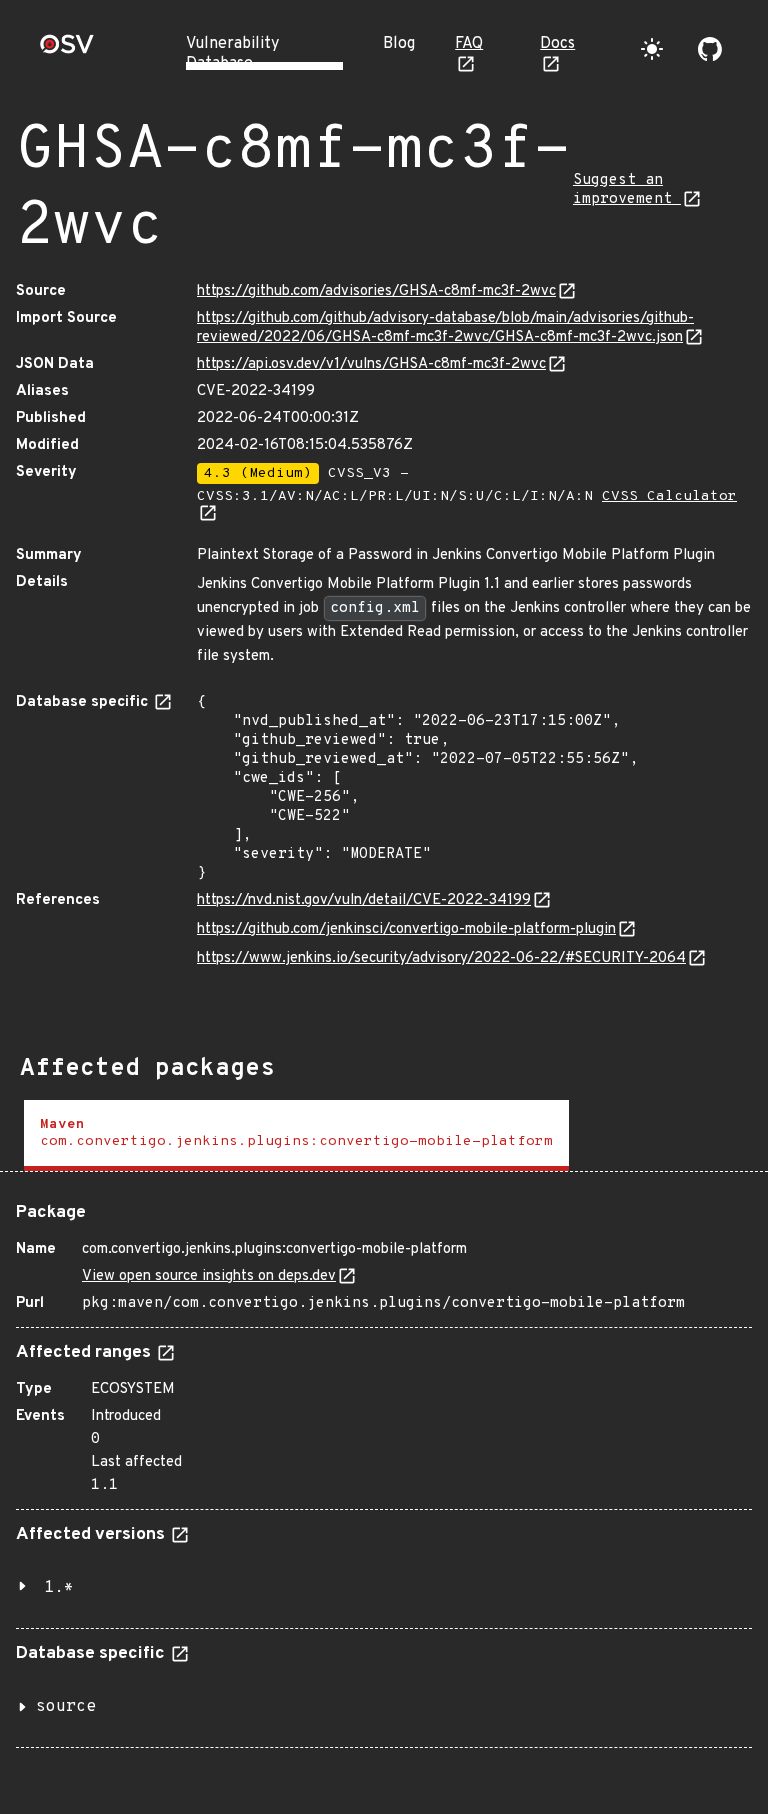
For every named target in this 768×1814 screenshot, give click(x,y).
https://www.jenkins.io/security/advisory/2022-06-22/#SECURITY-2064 (441, 958)
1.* (59, 1588)
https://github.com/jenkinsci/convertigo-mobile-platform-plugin (406, 929)
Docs (557, 44)
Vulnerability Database (232, 54)
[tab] (296, 1135)
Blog (399, 44)
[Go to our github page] (710, 49)
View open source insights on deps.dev (209, 1276)
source (66, 1707)
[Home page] (67, 50)
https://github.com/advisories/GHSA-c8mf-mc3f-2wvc (376, 291)
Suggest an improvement (627, 190)
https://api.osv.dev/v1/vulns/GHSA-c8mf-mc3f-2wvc (371, 364)
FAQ (469, 44)
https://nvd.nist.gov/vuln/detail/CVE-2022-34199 (364, 900)
